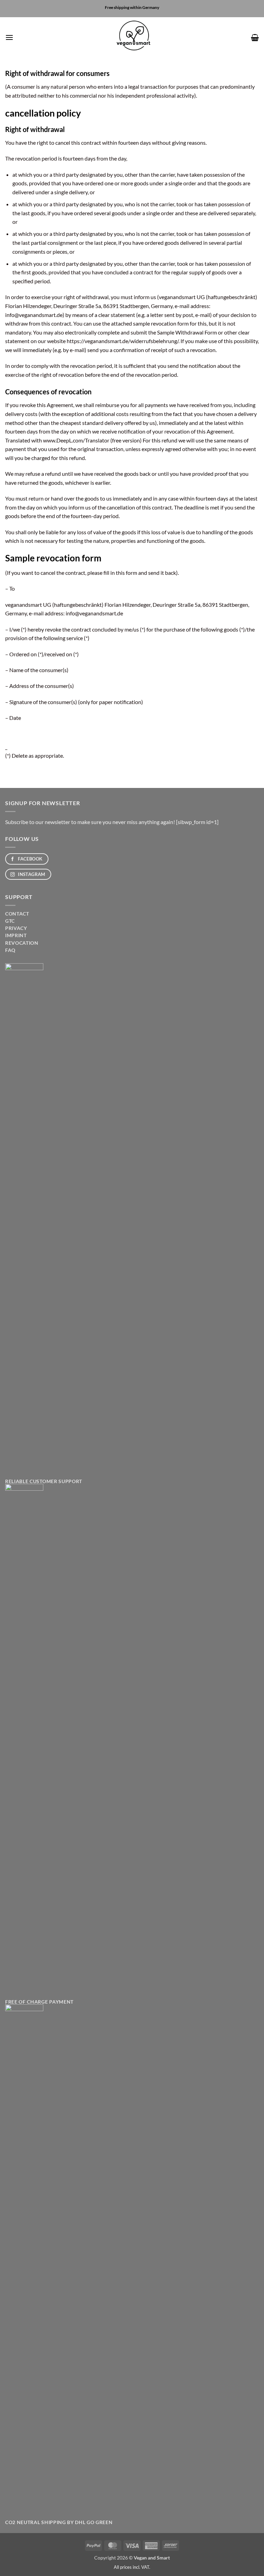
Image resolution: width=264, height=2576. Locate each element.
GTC (10, 921)
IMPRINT (16, 935)
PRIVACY (16, 928)
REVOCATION (22, 943)
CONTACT (17, 914)
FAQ (10, 950)
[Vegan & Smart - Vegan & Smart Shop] (132, 37)
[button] (9, 37)
